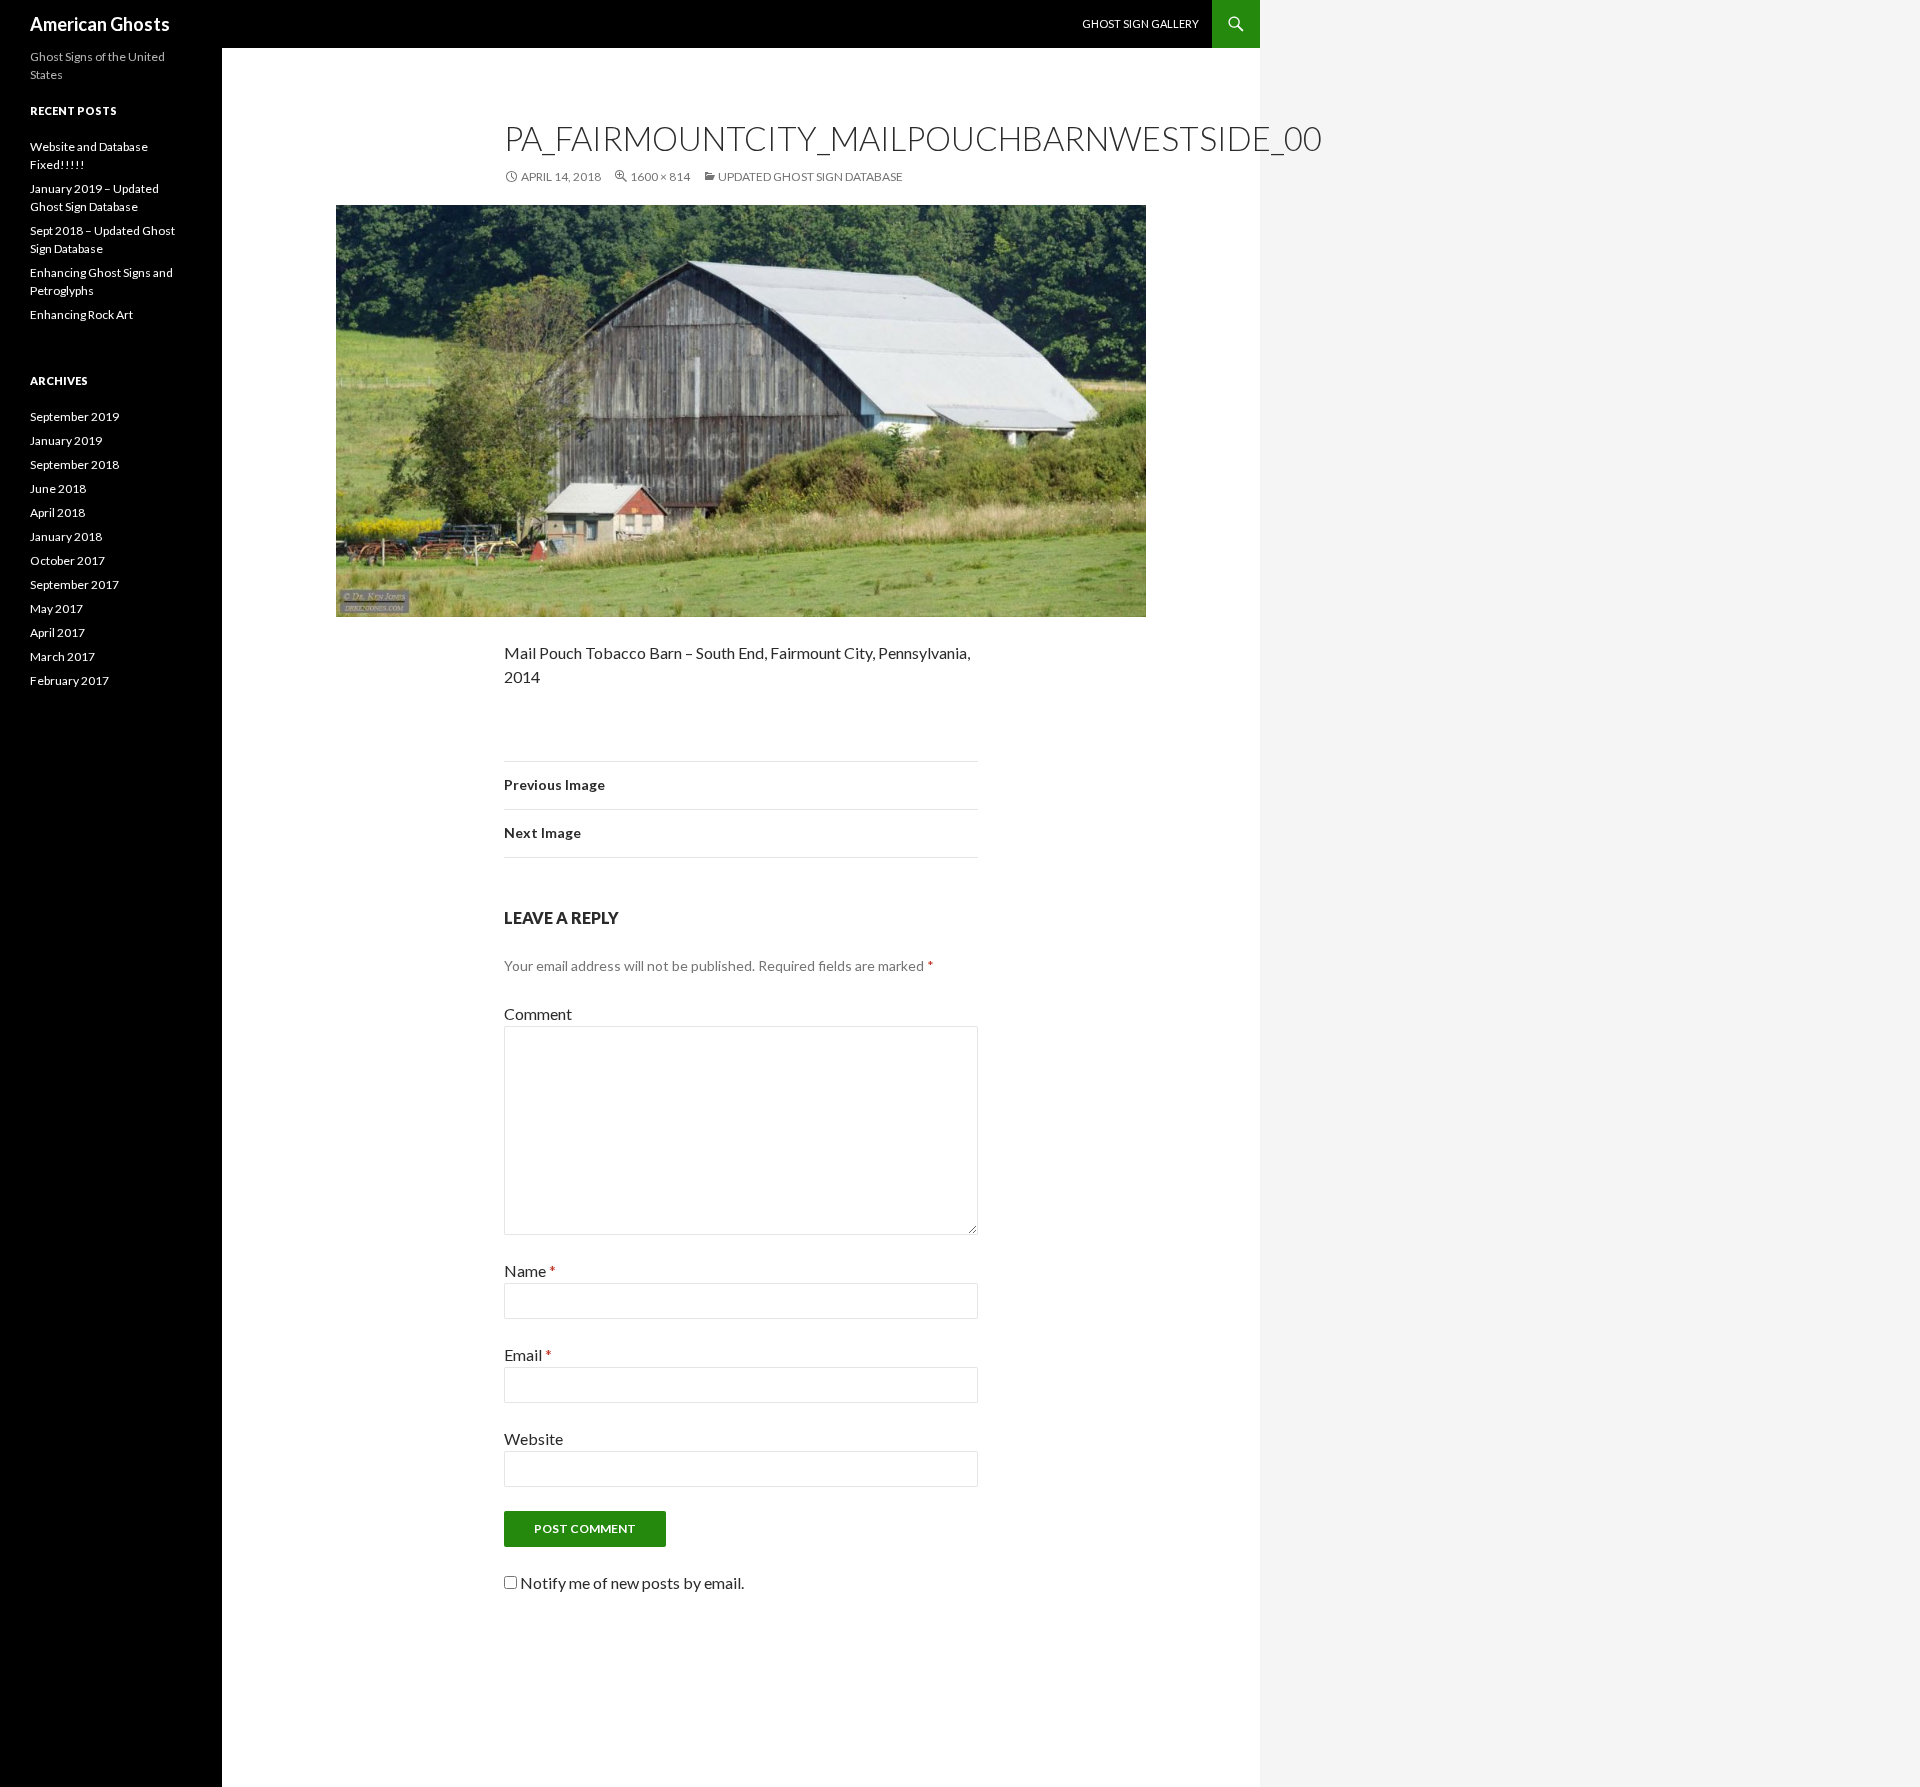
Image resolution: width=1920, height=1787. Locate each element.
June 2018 (58, 488)
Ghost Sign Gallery (1140, 23)
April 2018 (57, 512)
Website (533, 1438)
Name (530, 1270)
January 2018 (66, 536)
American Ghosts (100, 24)
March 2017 (62, 656)
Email (528, 1354)
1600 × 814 (660, 176)
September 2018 (74, 464)
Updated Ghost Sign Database (810, 176)
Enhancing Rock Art (81, 314)
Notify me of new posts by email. (632, 1582)
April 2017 (57, 632)
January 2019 (66, 440)
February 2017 (69, 680)
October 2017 (67, 560)
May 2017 (56, 608)
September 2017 (74, 584)
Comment (538, 1013)
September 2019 (74, 416)
